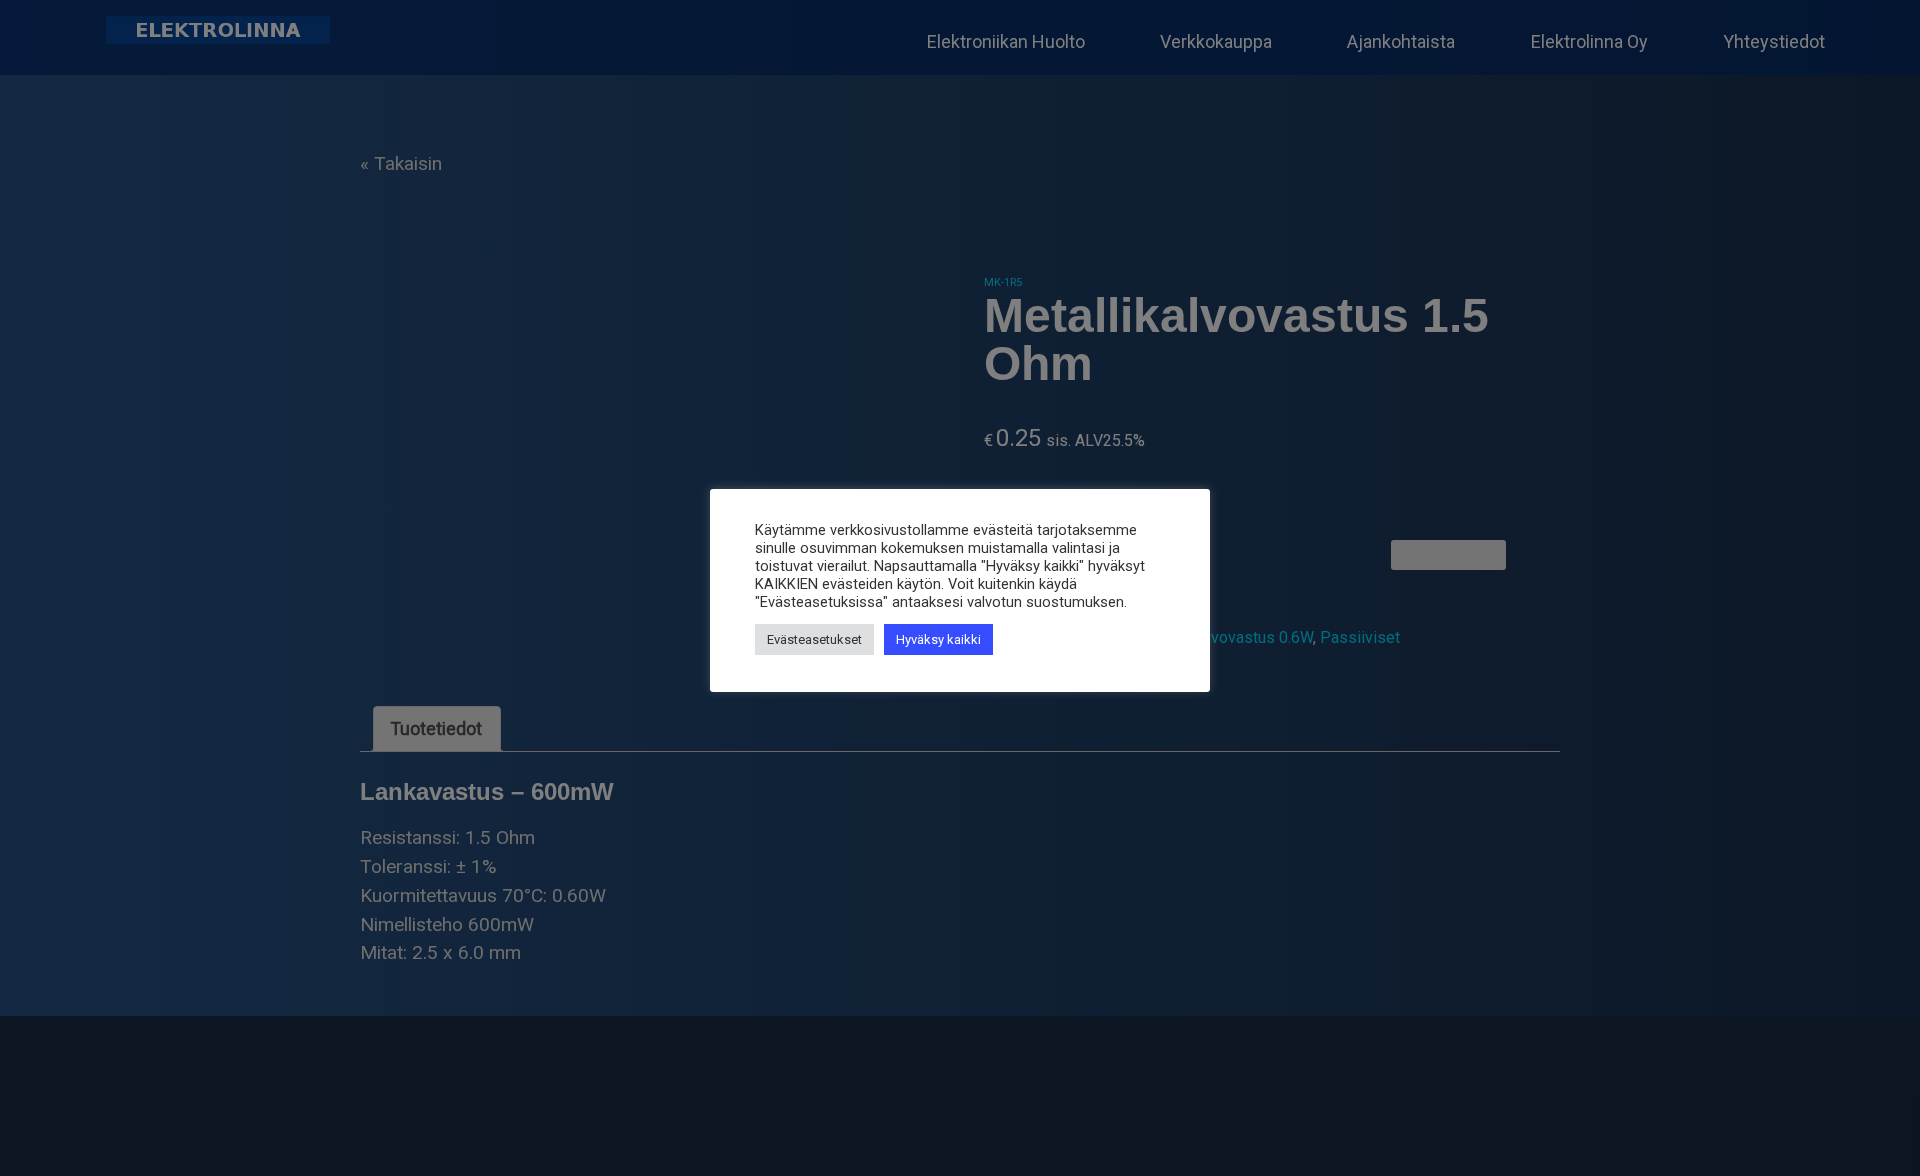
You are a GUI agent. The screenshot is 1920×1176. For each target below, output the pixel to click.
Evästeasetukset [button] (814, 639)
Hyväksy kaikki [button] (938, 639)
